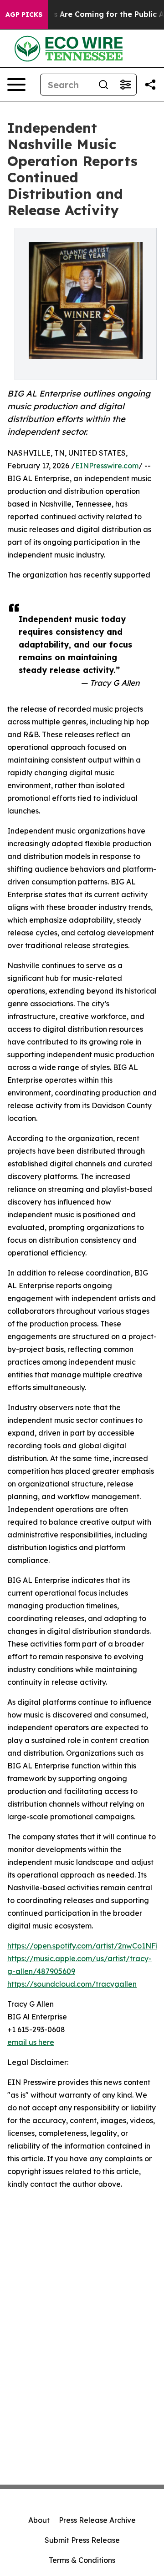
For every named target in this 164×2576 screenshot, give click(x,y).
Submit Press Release (82, 2540)
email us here (31, 2042)
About (39, 2520)
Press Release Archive (97, 2520)
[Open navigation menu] (16, 85)
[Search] (103, 85)
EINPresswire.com (107, 466)
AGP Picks (24, 15)
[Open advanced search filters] (125, 85)
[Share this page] (150, 85)
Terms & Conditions (82, 2560)
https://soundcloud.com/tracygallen (72, 1984)
